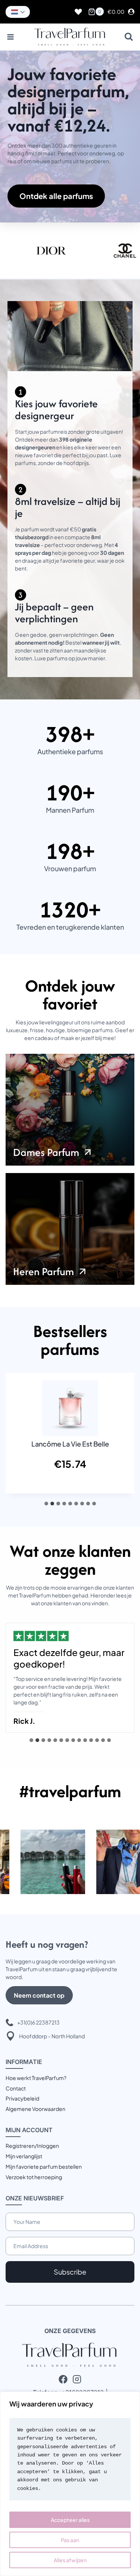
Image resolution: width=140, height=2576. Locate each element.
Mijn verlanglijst (24, 2156)
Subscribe (70, 2272)
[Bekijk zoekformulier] (129, 37)
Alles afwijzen (70, 2560)
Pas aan (70, 2540)
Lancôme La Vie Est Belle (70, 1444)
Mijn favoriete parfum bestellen (44, 2166)
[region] (70, 2484)
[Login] (131, 12)
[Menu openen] (11, 37)
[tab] (46, 1504)
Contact (16, 2088)
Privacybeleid (22, 2098)
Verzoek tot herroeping (34, 2177)
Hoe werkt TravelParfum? (36, 2078)
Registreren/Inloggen (32, 2146)
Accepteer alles (70, 2520)
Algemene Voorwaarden (35, 2109)
